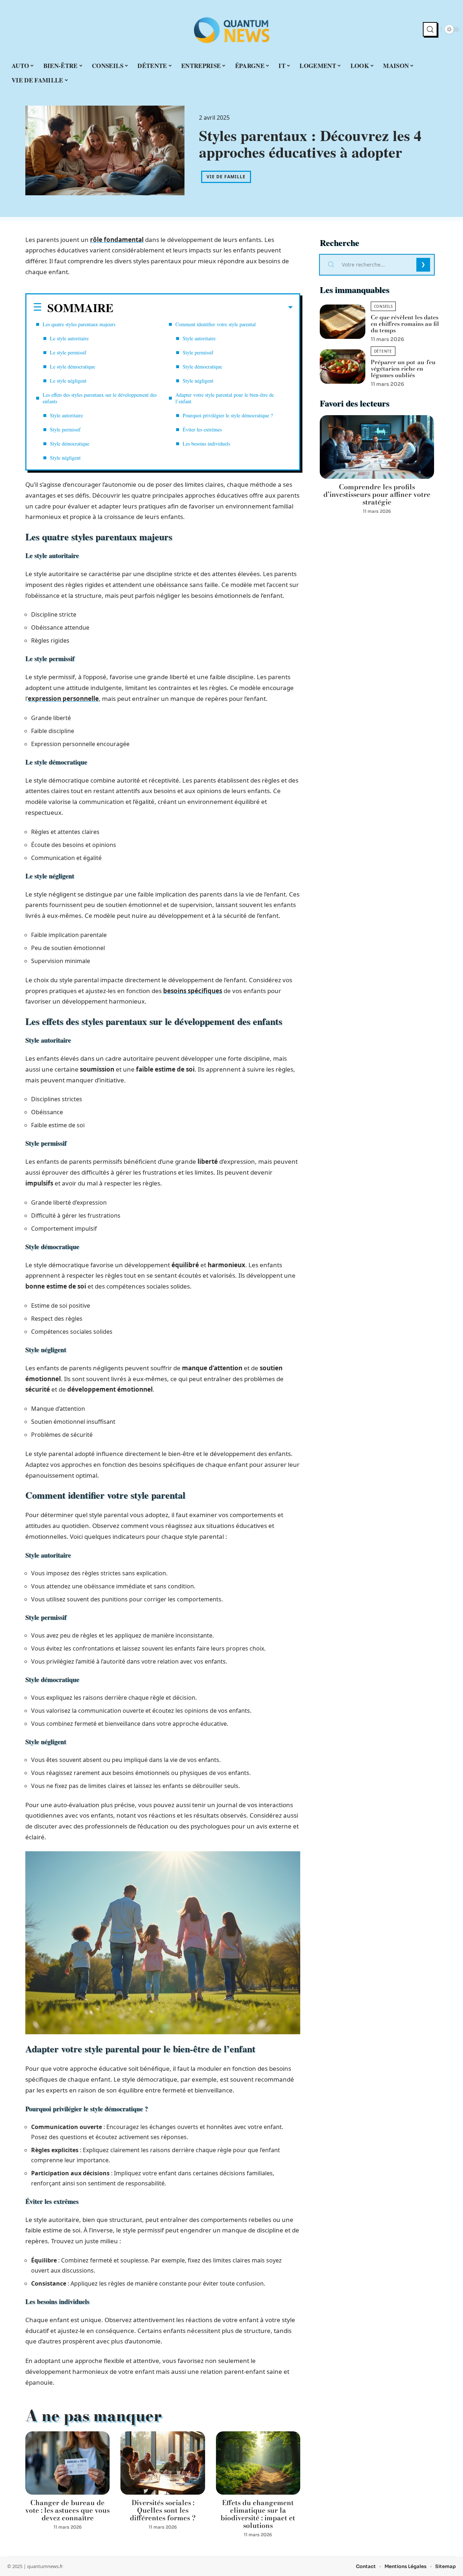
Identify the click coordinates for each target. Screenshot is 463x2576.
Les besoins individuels (206, 444)
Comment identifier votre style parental (216, 324)
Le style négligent (68, 381)
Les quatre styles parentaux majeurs (79, 324)
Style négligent (65, 458)
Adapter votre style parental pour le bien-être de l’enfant (225, 398)
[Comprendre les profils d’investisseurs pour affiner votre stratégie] (377, 447)
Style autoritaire (66, 415)
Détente (383, 351)
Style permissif (65, 429)
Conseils (383, 306)
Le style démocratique (73, 367)
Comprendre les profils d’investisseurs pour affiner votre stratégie (377, 495)
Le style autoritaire (69, 338)
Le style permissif (68, 352)
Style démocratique (70, 444)
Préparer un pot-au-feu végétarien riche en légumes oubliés (403, 369)
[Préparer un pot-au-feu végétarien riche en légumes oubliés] (343, 367)
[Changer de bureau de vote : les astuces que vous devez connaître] (67, 2463)
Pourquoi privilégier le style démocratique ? (228, 415)
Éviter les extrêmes (202, 429)
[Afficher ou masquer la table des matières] (203, 307)
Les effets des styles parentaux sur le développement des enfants (100, 398)
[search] (430, 29)
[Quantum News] (231, 29)
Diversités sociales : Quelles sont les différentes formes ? (163, 2510)
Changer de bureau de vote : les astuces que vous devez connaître (67, 2510)
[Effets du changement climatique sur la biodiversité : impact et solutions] (258, 2463)
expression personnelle (63, 699)
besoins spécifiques (193, 991)
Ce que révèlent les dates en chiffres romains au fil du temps (405, 324)
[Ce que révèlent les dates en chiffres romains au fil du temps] (343, 322)
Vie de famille (226, 177)
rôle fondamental (117, 240)
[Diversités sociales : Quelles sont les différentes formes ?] (163, 2463)
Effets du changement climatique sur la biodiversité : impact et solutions (258, 2514)
